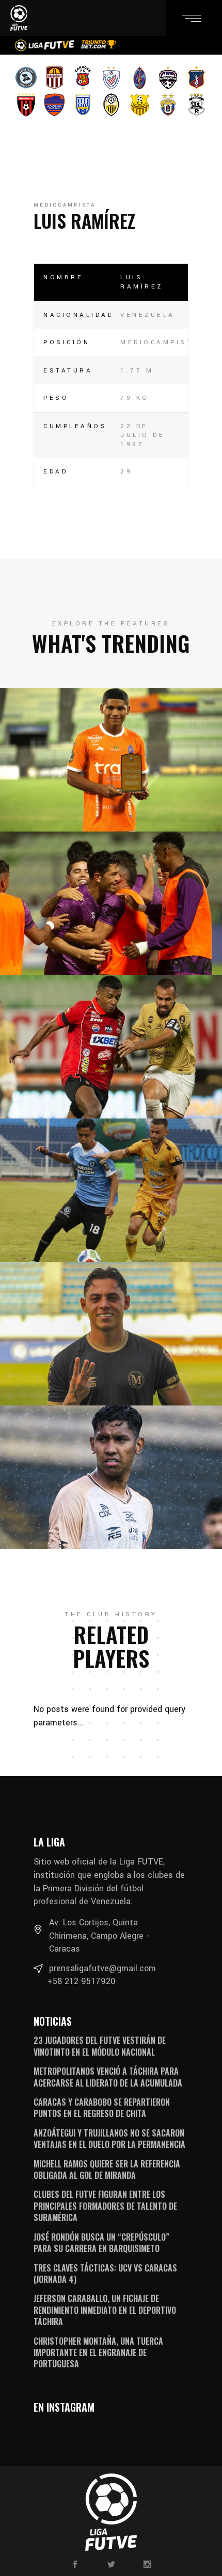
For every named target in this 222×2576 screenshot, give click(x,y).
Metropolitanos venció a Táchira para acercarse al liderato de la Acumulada (108, 2077)
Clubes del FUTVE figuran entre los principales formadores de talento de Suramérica (105, 2206)
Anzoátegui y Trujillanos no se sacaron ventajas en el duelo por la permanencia (109, 2139)
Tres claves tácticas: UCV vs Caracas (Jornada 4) (105, 2274)
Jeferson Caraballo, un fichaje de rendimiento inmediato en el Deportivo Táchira (105, 2310)
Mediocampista (65, 205)
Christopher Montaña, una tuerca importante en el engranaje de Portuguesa (98, 2353)
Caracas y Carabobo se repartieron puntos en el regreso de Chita (102, 2108)
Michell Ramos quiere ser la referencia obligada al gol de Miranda (107, 2170)
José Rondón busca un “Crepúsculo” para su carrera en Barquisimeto (101, 2243)
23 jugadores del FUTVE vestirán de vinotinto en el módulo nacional (100, 2046)
